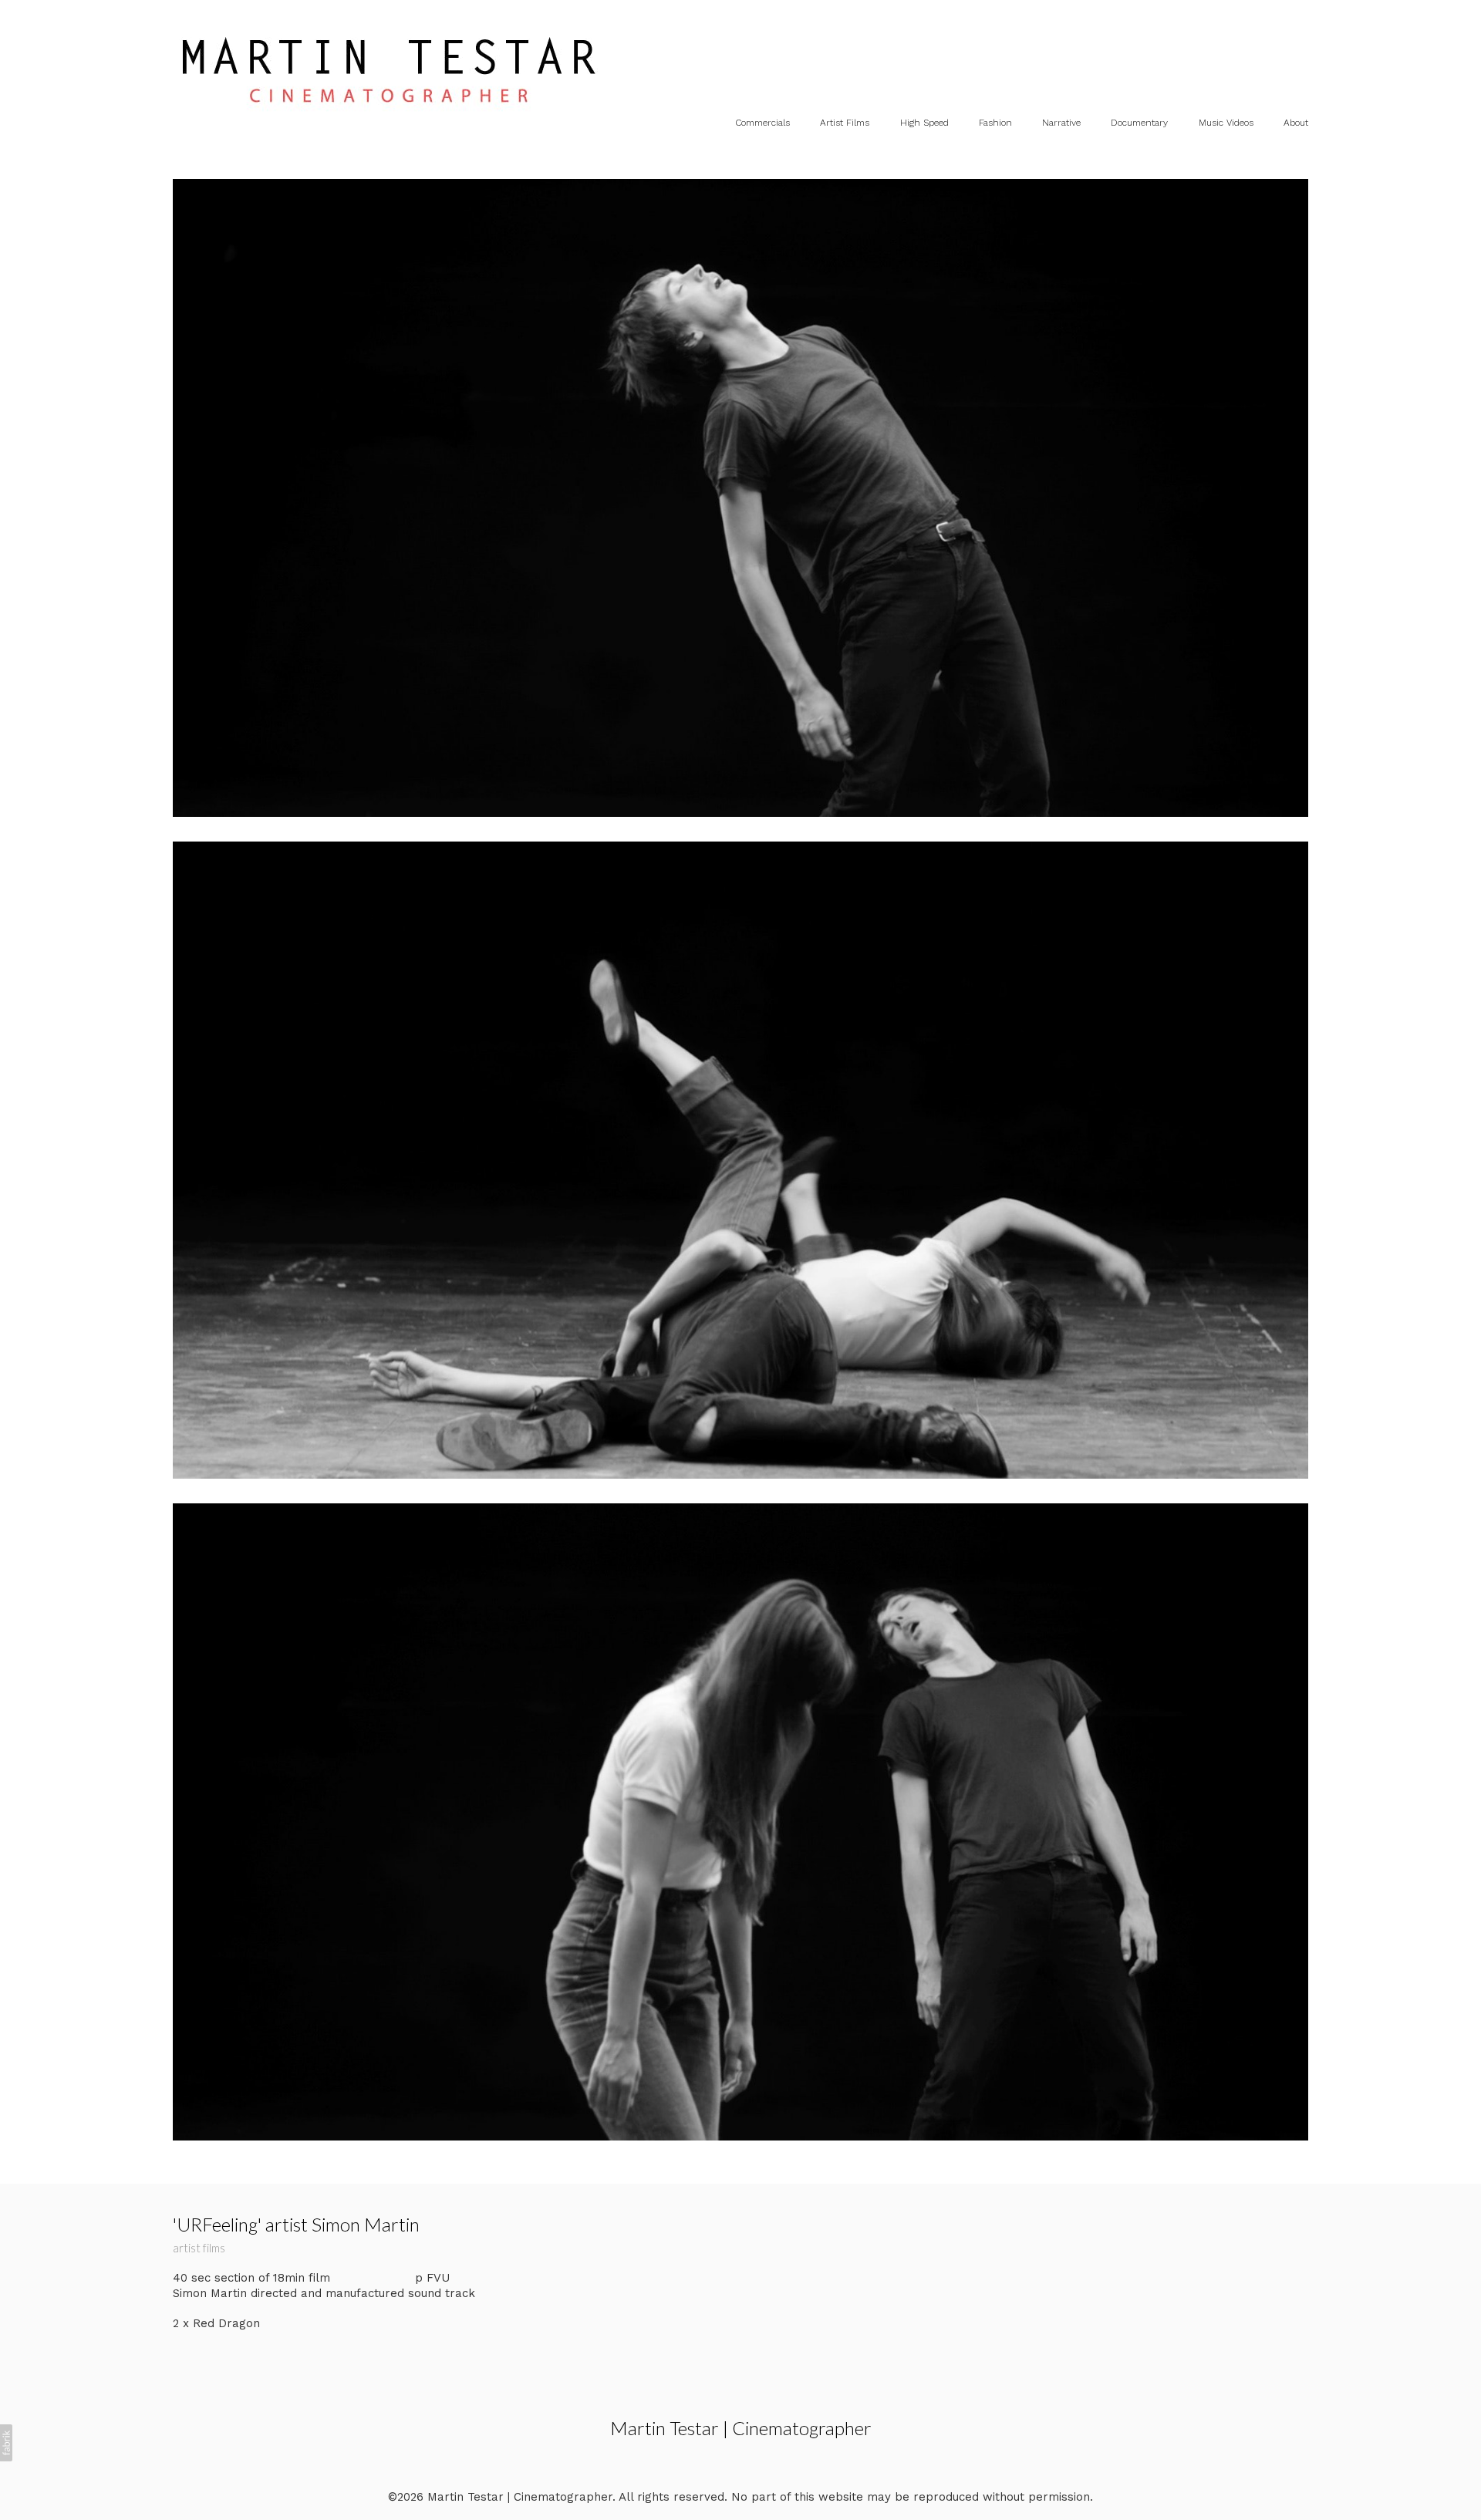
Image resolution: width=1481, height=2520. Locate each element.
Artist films (845, 123)
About (1296, 123)
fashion (995, 123)
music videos (1226, 123)
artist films (199, 2248)
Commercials (762, 123)
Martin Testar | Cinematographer (741, 2428)
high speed (924, 123)
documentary (1139, 123)
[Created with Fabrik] (6, 2443)
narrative (1061, 123)
